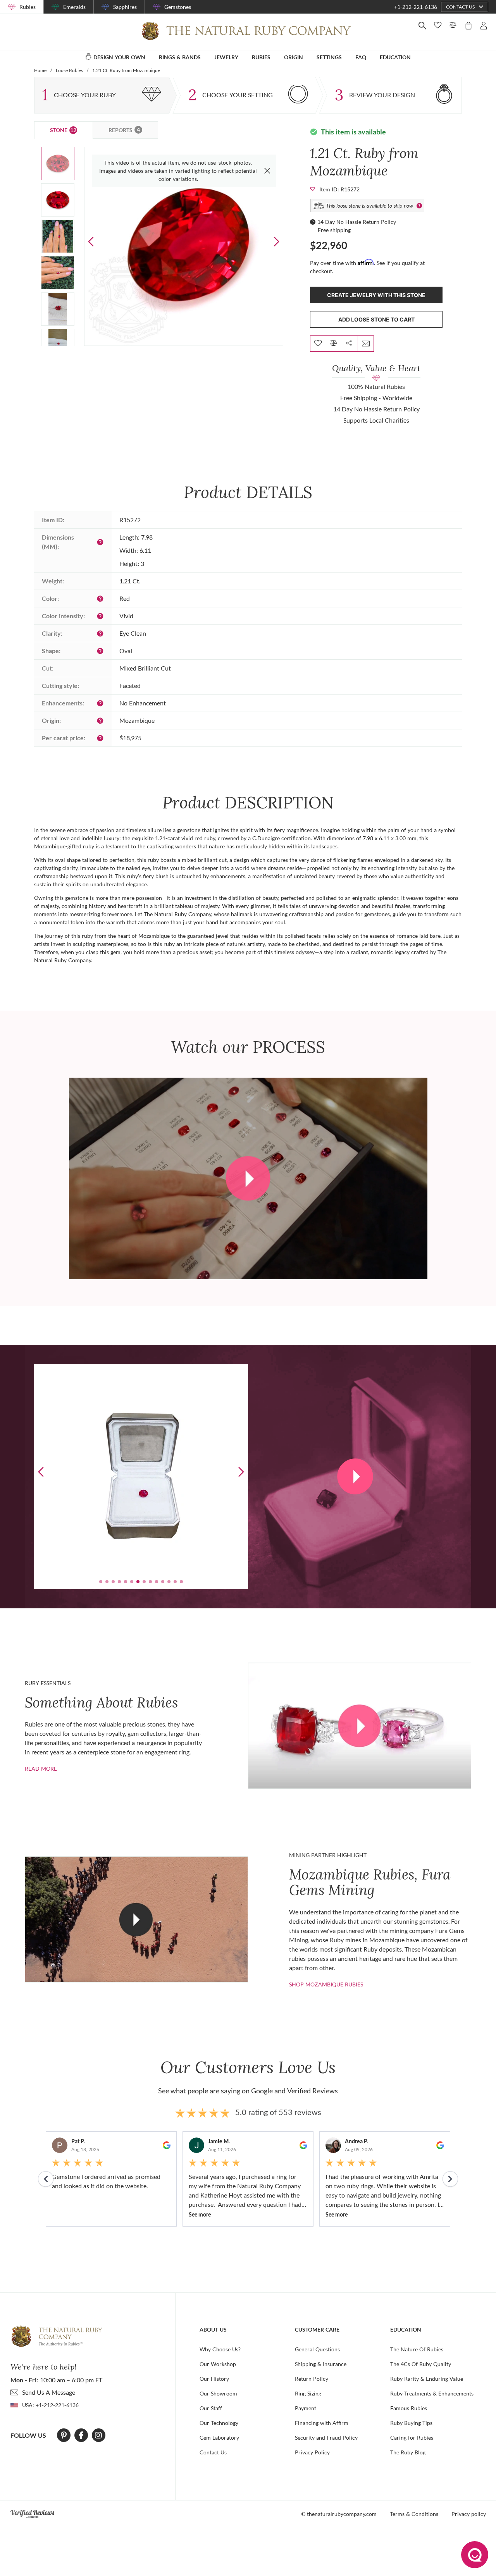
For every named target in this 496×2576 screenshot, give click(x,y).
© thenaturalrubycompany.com (339, 2514)
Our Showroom (218, 2393)
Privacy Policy (312, 2452)
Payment (306, 2408)
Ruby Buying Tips (411, 2423)
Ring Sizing (308, 2393)
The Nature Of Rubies (417, 2349)
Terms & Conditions (414, 2514)
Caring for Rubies (412, 2438)
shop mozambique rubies (326, 1984)
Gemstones (178, 7)
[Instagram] (98, 2435)
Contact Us (213, 2452)
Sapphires (125, 7)
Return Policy (312, 2379)
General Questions (317, 2349)
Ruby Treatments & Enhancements (432, 2393)
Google (262, 2091)
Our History (214, 2379)
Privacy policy (469, 2514)
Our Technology (219, 2423)
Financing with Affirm (322, 2423)
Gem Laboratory (219, 2438)
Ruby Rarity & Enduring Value (427, 2379)
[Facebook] (81, 2435)
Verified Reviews (313, 2091)
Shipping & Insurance (321, 2364)
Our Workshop (218, 2364)
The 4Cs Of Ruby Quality (421, 2364)
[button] (276, 242)
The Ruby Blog (408, 2452)
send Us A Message (49, 2392)
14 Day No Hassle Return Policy (357, 222)
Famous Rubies (409, 2408)
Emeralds (74, 7)
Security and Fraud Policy (326, 2438)
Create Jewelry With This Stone (376, 295)
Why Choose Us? (220, 2349)
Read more (41, 1769)
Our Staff (211, 2408)
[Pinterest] (64, 2435)
